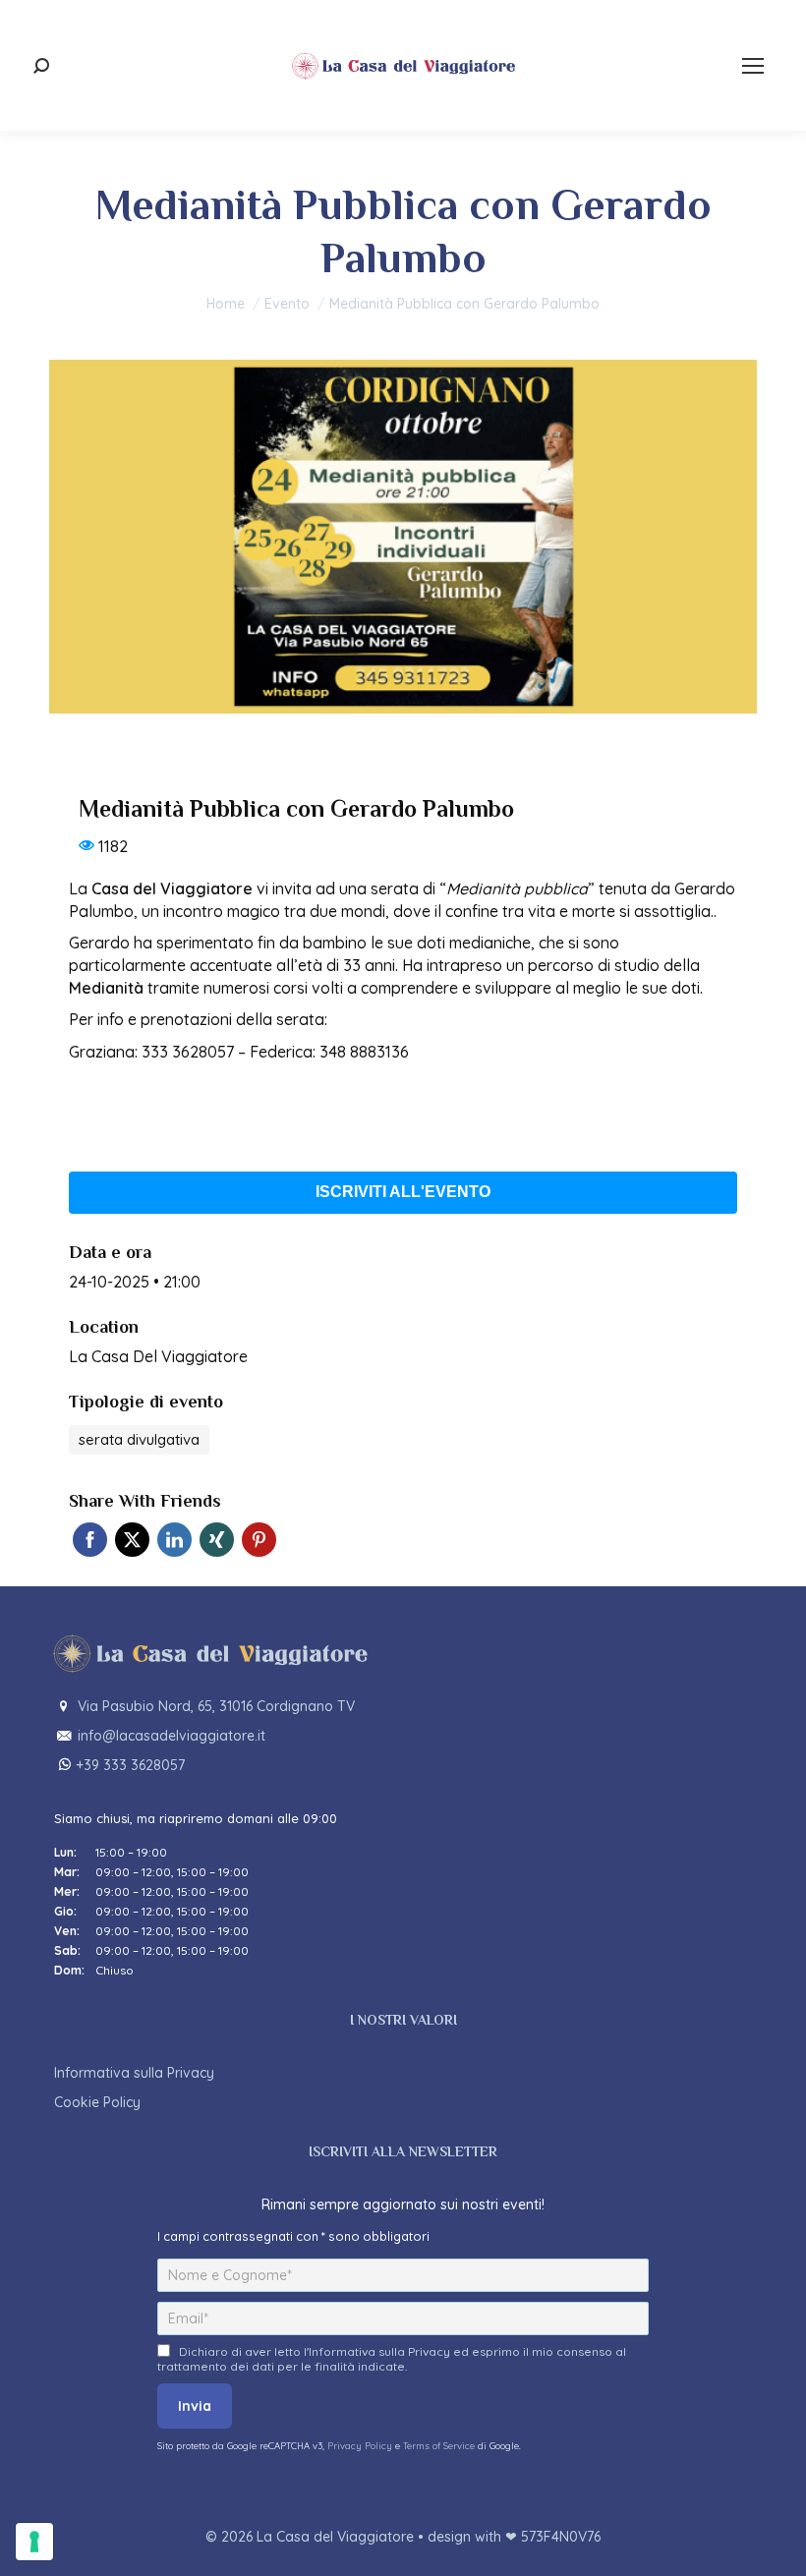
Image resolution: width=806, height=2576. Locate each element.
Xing (217, 1540)
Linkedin (174, 1540)
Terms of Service (439, 2445)
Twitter (132, 1540)
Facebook (90, 1540)
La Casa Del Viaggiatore (158, 1356)
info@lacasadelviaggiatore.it (172, 1736)
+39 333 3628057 (130, 1765)
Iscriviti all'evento (403, 1192)
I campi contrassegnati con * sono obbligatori (293, 2236)
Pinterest (259, 1540)
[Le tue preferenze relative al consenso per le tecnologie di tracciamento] (34, 2542)
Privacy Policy (361, 2445)
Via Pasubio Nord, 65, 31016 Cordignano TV (216, 1706)
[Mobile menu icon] (753, 66)
